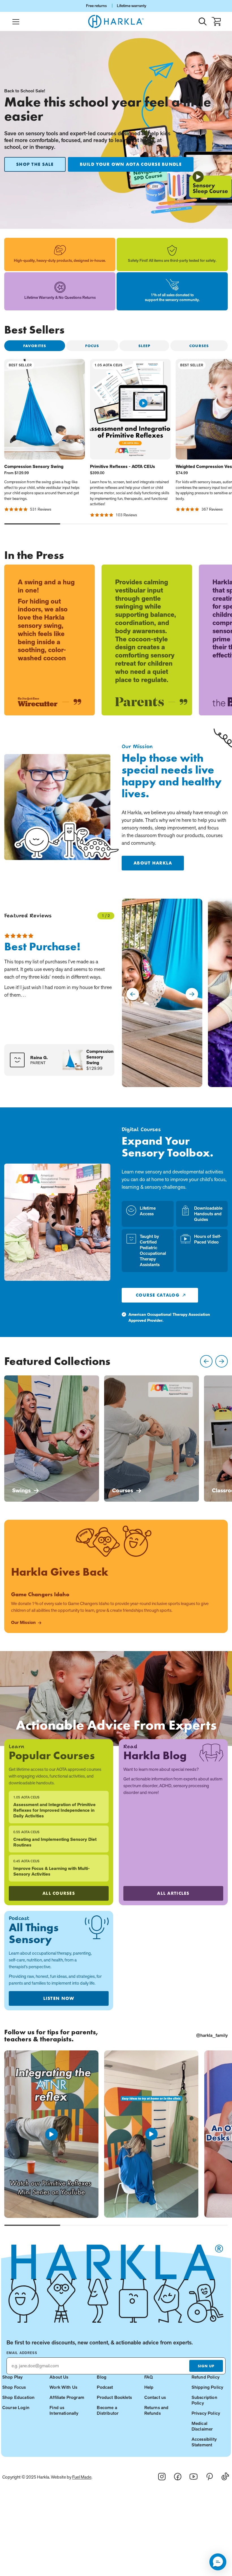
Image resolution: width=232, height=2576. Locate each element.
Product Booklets (114, 2397)
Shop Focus (14, 2387)
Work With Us (63, 2387)
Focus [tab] (92, 346)
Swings (21, 1490)
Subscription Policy (204, 2400)
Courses (123, 1490)
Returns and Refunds (156, 2410)
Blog (102, 2377)
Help (149, 2387)
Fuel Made (82, 2477)
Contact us (155, 2397)
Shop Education (18, 2397)
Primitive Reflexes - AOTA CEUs (123, 467)
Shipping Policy (207, 2387)
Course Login (16, 2408)
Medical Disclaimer (202, 2426)
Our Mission (23, 1623)
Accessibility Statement (204, 2442)
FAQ (149, 2377)
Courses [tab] (199, 346)
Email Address (22, 2353)
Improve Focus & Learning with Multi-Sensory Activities (51, 1871)
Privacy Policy (206, 2413)
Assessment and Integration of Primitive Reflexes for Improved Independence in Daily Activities (54, 1810)
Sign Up (206, 2366)
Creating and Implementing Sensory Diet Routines (55, 1842)
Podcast (105, 2387)
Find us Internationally (64, 2410)
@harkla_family (212, 2035)
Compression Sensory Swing (34, 467)
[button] (218, 2562)
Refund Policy (206, 2377)
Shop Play (12, 2377)
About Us (59, 2377)
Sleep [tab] (144, 346)
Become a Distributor (108, 2410)
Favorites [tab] (35, 346)
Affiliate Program (67, 2397)
